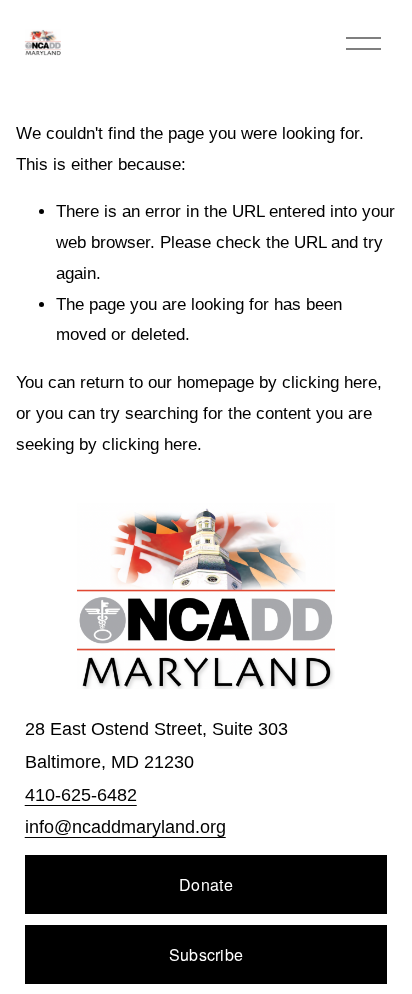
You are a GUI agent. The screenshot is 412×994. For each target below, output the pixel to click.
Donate (206, 884)
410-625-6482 (81, 795)
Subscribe (206, 954)
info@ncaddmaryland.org (125, 827)
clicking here (329, 382)
